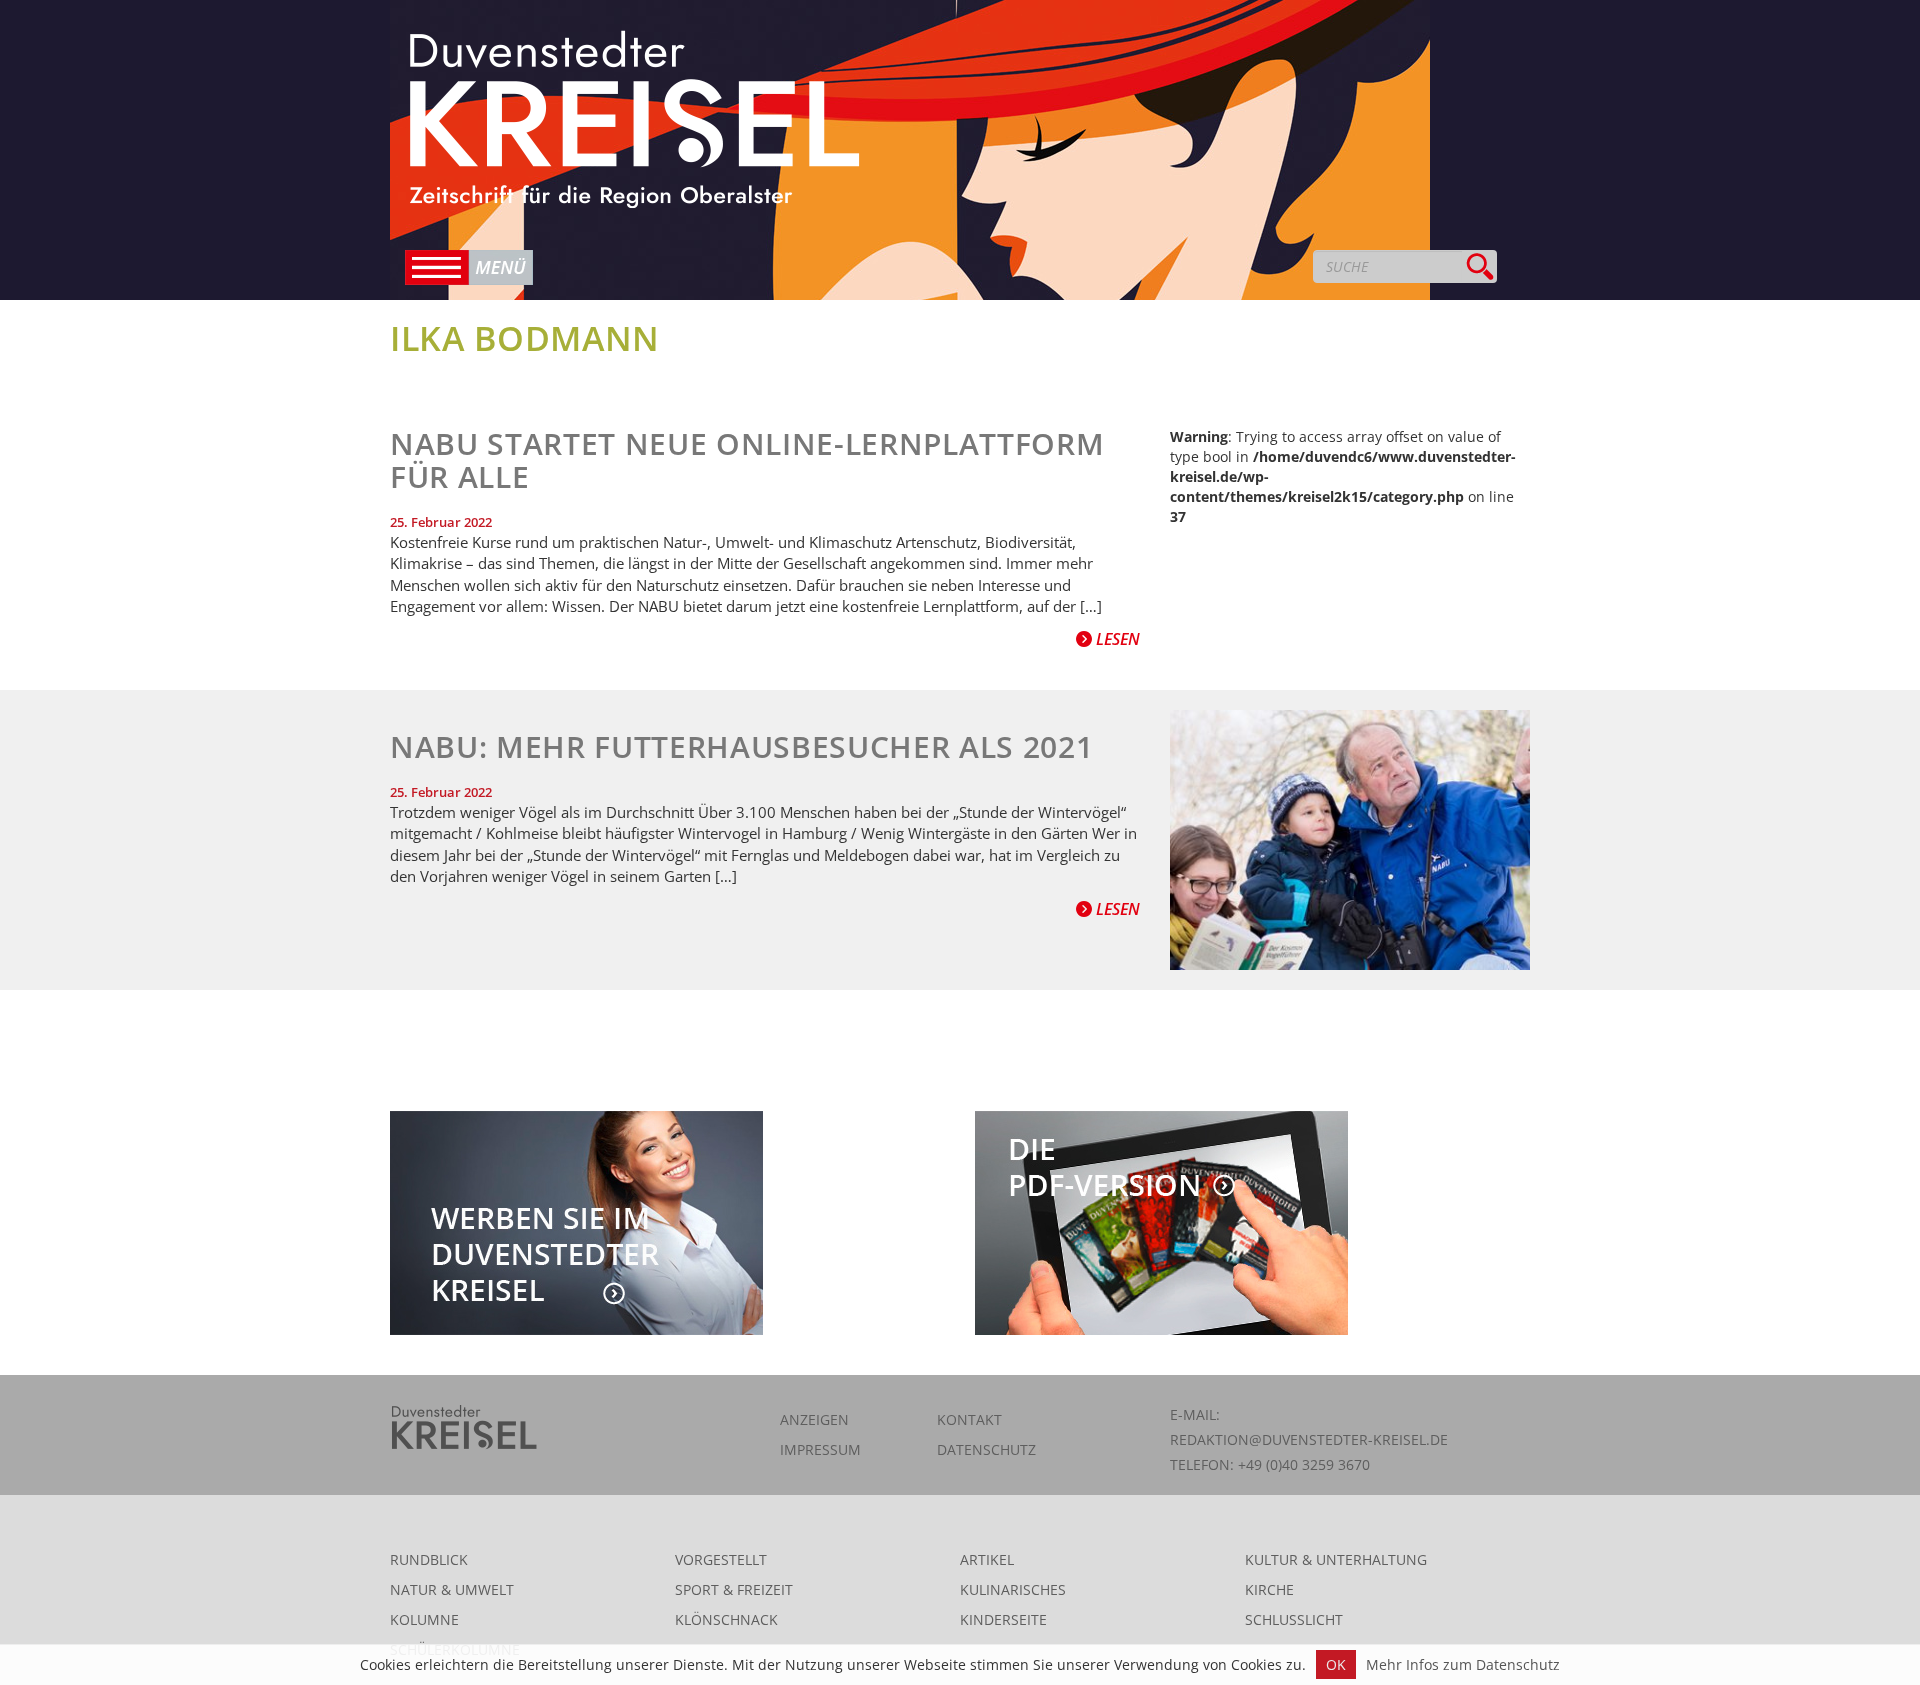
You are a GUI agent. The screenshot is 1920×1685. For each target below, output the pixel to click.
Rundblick (429, 1559)
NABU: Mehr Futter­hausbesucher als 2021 (741, 746)
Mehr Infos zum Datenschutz (1463, 1664)
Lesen (1116, 639)
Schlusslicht (1294, 1619)
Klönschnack (726, 1619)
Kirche (1269, 1589)
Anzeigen (814, 1419)
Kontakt (969, 1419)
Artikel (987, 1559)
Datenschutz (986, 1449)
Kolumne (424, 1619)
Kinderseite (1003, 1619)
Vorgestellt (721, 1559)
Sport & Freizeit (734, 1589)
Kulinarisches (1013, 1589)
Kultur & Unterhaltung (1336, 1559)
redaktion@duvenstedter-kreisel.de (1309, 1439)
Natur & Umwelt (452, 1589)
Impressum (820, 1449)
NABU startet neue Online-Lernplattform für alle (747, 460)
